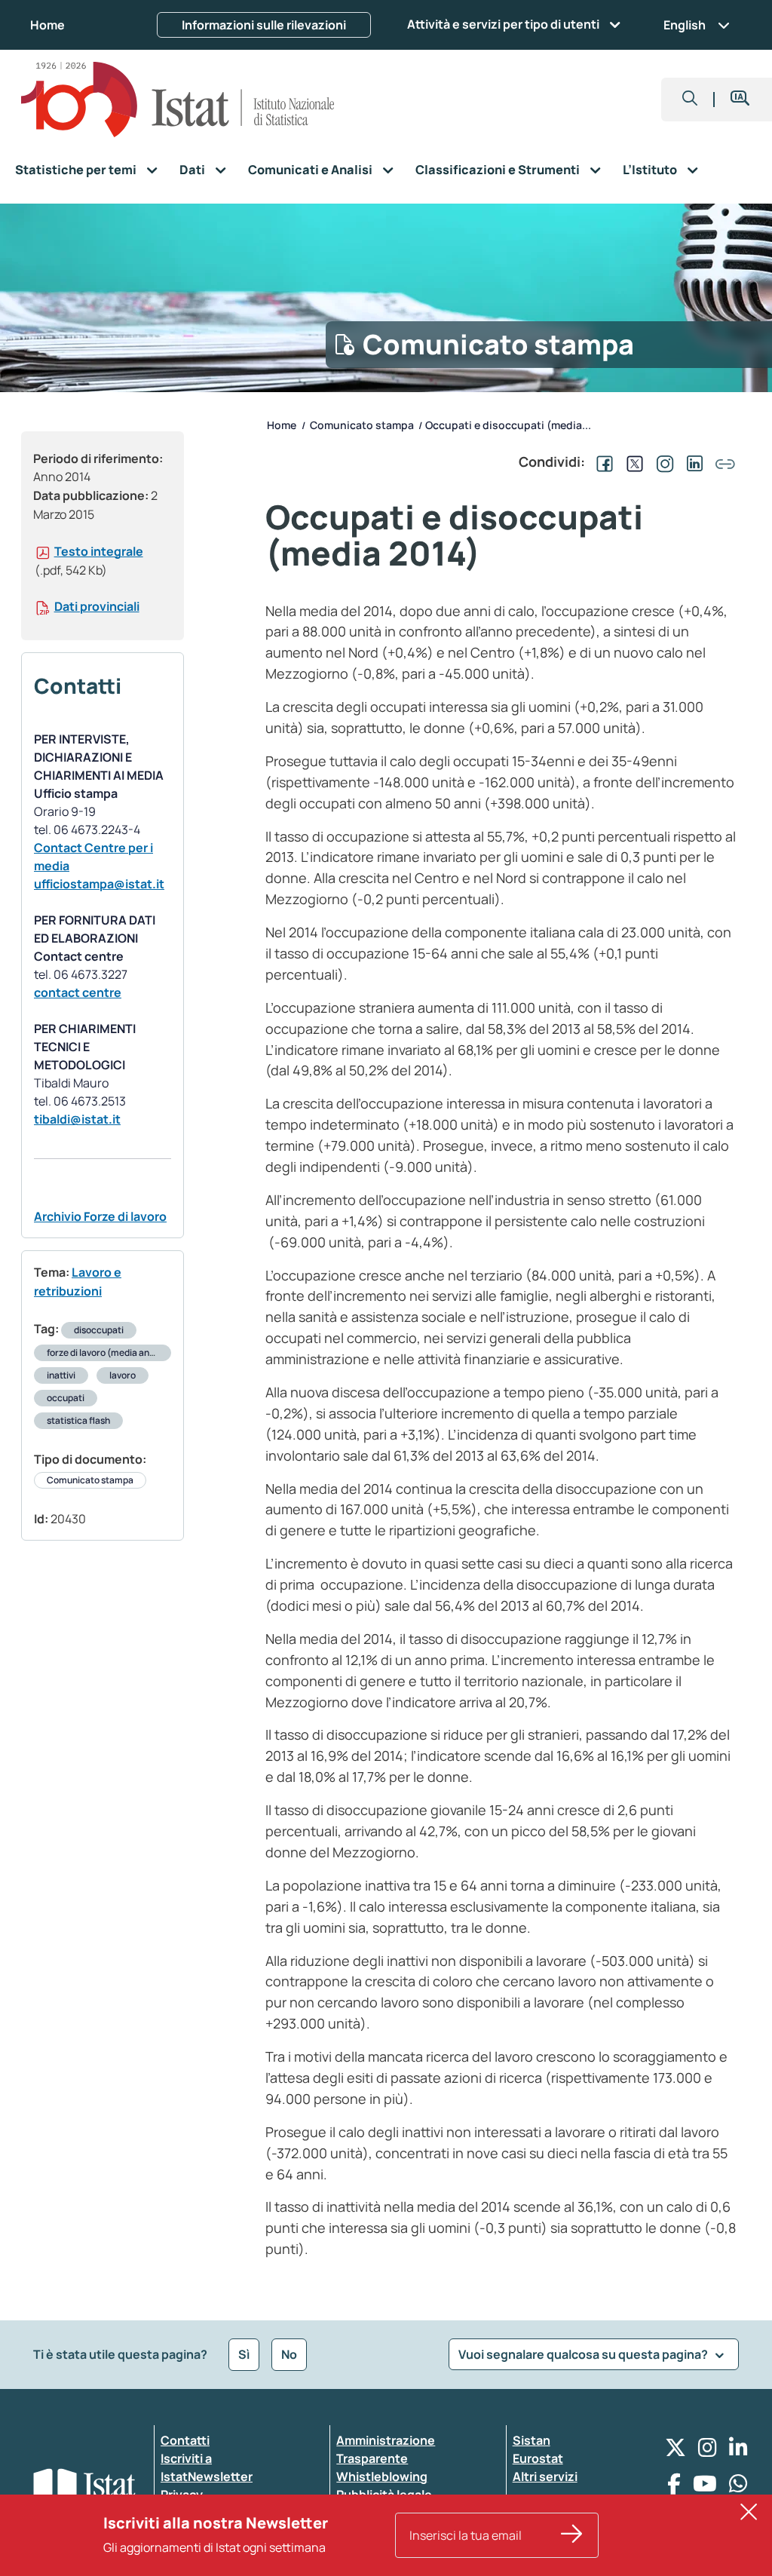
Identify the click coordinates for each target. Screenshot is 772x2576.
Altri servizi (545, 2476)
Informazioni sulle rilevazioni (264, 25)
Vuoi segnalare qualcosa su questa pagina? (584, 2354)
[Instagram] (708, 2451)
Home (47, 25)
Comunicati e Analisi (310, 170)
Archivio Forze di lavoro (100, 1216)
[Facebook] (674, 2487)
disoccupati (99, 1330)
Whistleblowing (382, 2476)
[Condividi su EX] (632, 462)
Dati (192, 170)
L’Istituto (650, 170)
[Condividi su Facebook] (602, 462)
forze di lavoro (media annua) (108, 1352)
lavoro (123, 1375)
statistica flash (78, 1420)
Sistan (532, 2440)
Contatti (185, 2440)
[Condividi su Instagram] (662, 462)
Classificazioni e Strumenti (498, 170)
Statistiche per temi (76, 170)
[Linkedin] (738, 2451)
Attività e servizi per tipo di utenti (503, 24)
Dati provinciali (97, 606)
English (685, 25)
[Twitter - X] (675, 2451)
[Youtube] (705, 2487)
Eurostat (538, 2458)
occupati (66, 1398)
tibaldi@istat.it (77, 1119)
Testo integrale (99, 551)
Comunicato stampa (90, 1480)
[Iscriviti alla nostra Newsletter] (572, 2535)
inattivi (61, 1375)
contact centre (78, 992)
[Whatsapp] (738, 2487)
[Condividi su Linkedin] (692, 462)
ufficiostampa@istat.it (99, 884)
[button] (690, 100)
